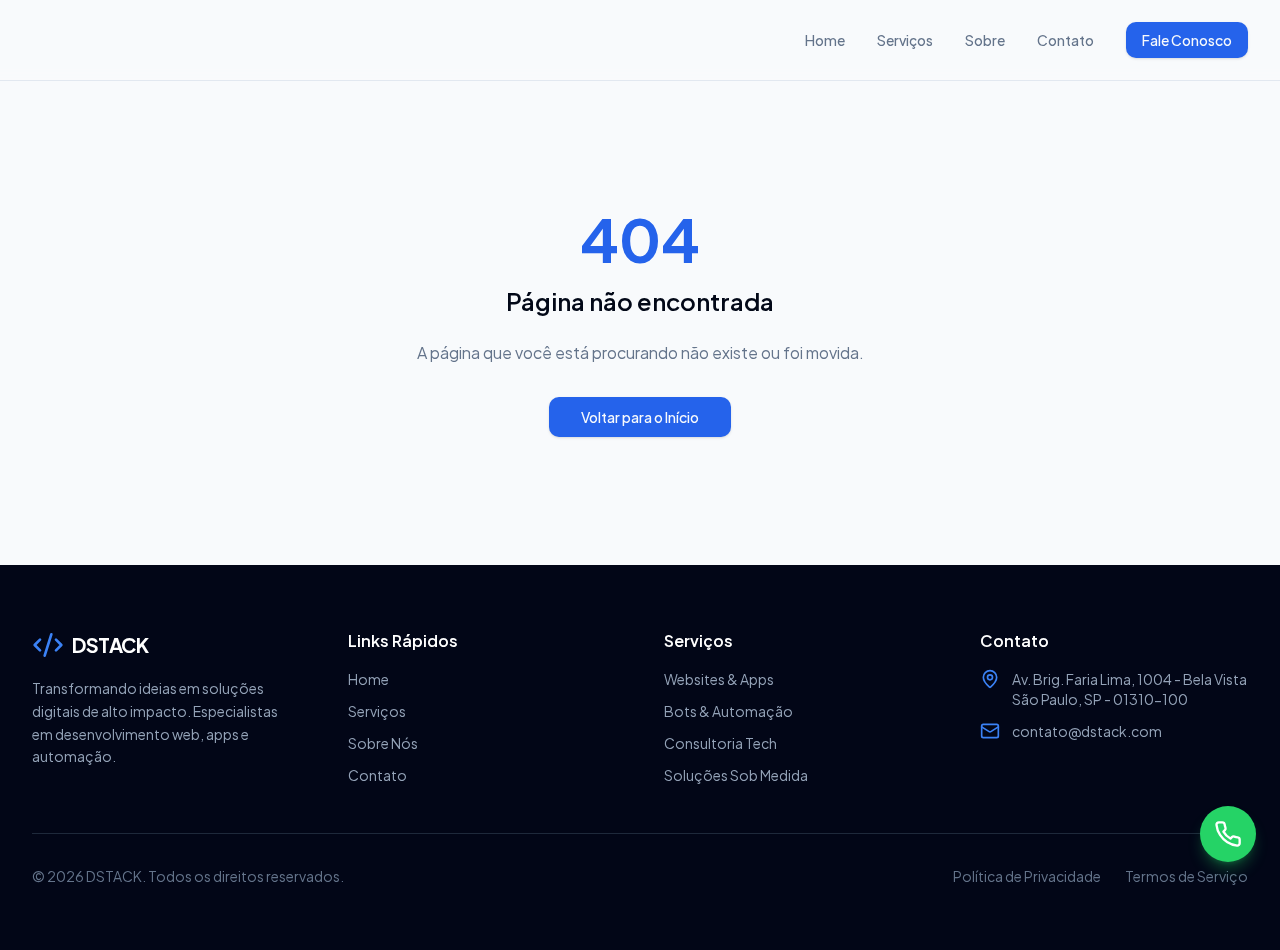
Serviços (905, 40)
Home (825, 40)
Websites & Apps (719, 679)
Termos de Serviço (1186, 876)
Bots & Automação (728, 711)
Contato (1065, 40)
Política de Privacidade (1027, 876)
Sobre (985, 40)
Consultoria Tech (720, 743)
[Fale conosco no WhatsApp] (1228, 834)
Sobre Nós (383, 743)
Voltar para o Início (640, 417)
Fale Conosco (1187, 40)
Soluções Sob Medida (736, 775)
